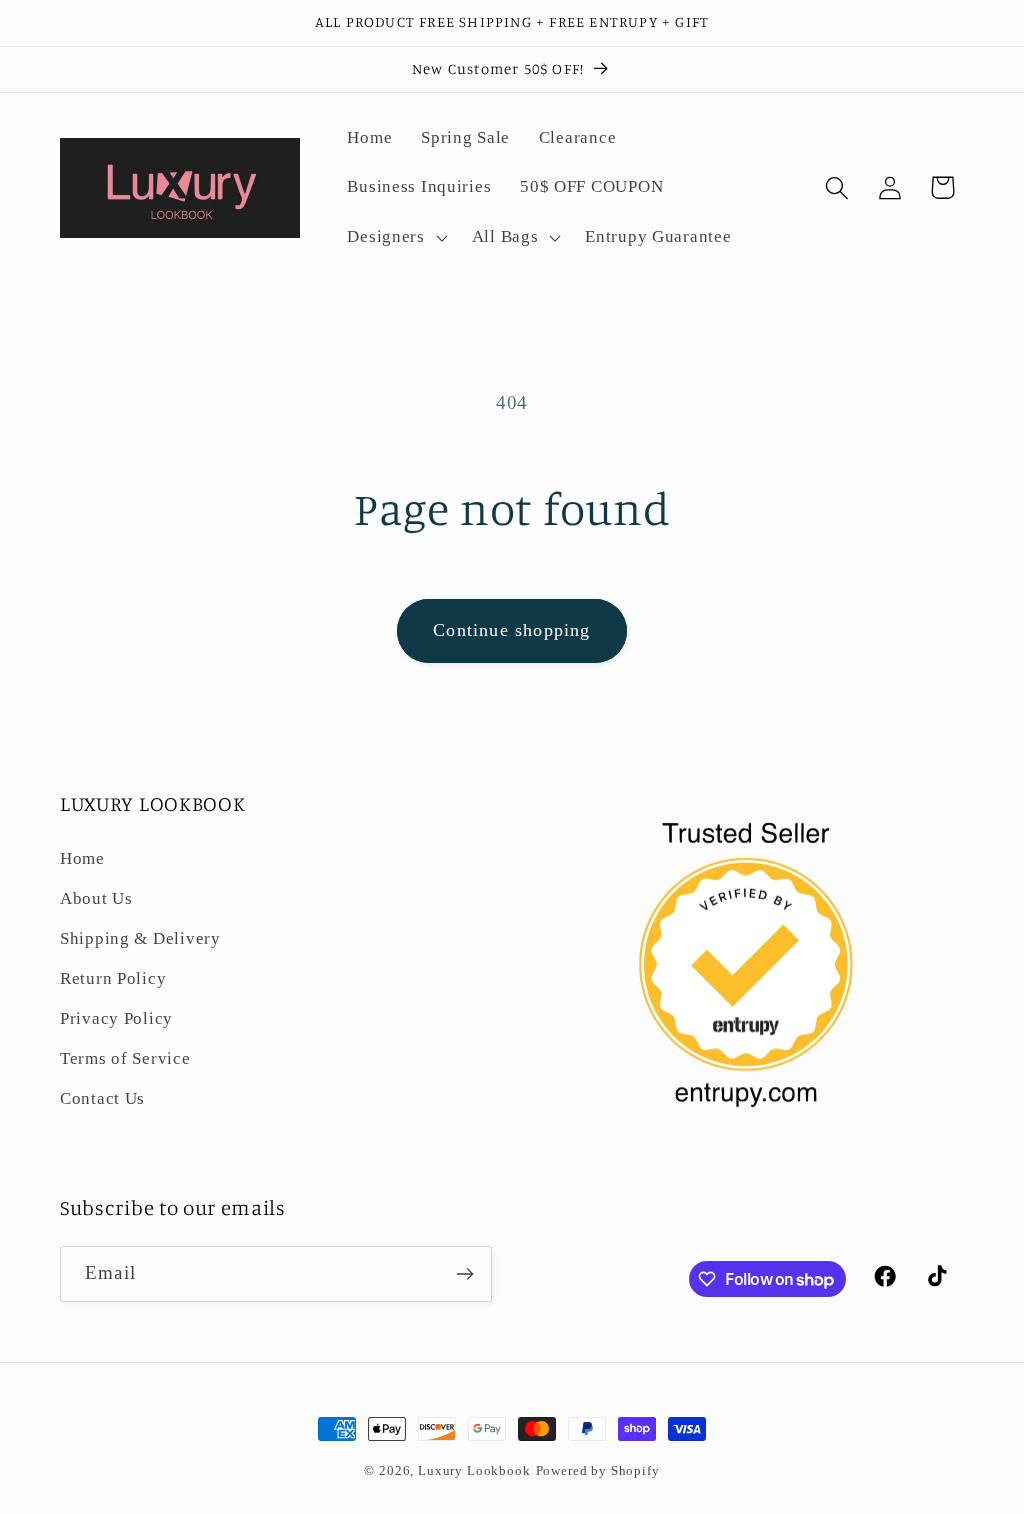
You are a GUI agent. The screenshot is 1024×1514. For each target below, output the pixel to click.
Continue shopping (511, 630)
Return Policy (113, 978)
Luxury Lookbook (474, 1470)
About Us (96, 898)
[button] (395, 238)
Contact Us (102, 1098)
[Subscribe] (464, 1274)
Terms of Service (125, 1058)
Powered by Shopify (598, 1470)
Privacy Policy (116, 1018)
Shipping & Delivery (140, 938)
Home (82, 858)
